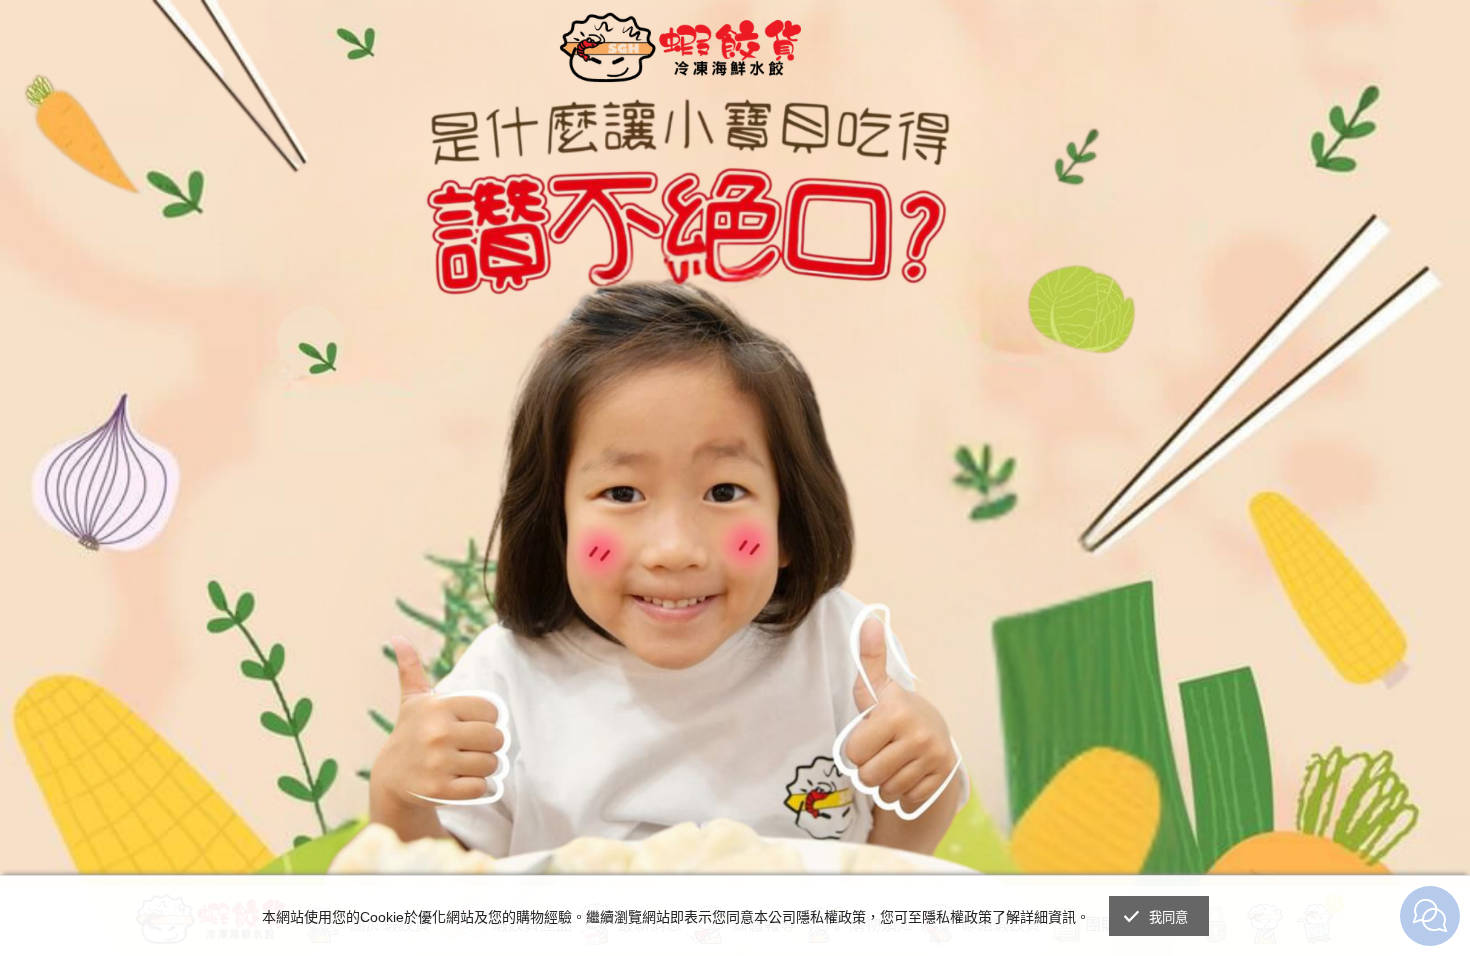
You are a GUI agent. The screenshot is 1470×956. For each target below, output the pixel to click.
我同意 (1169, 917)
